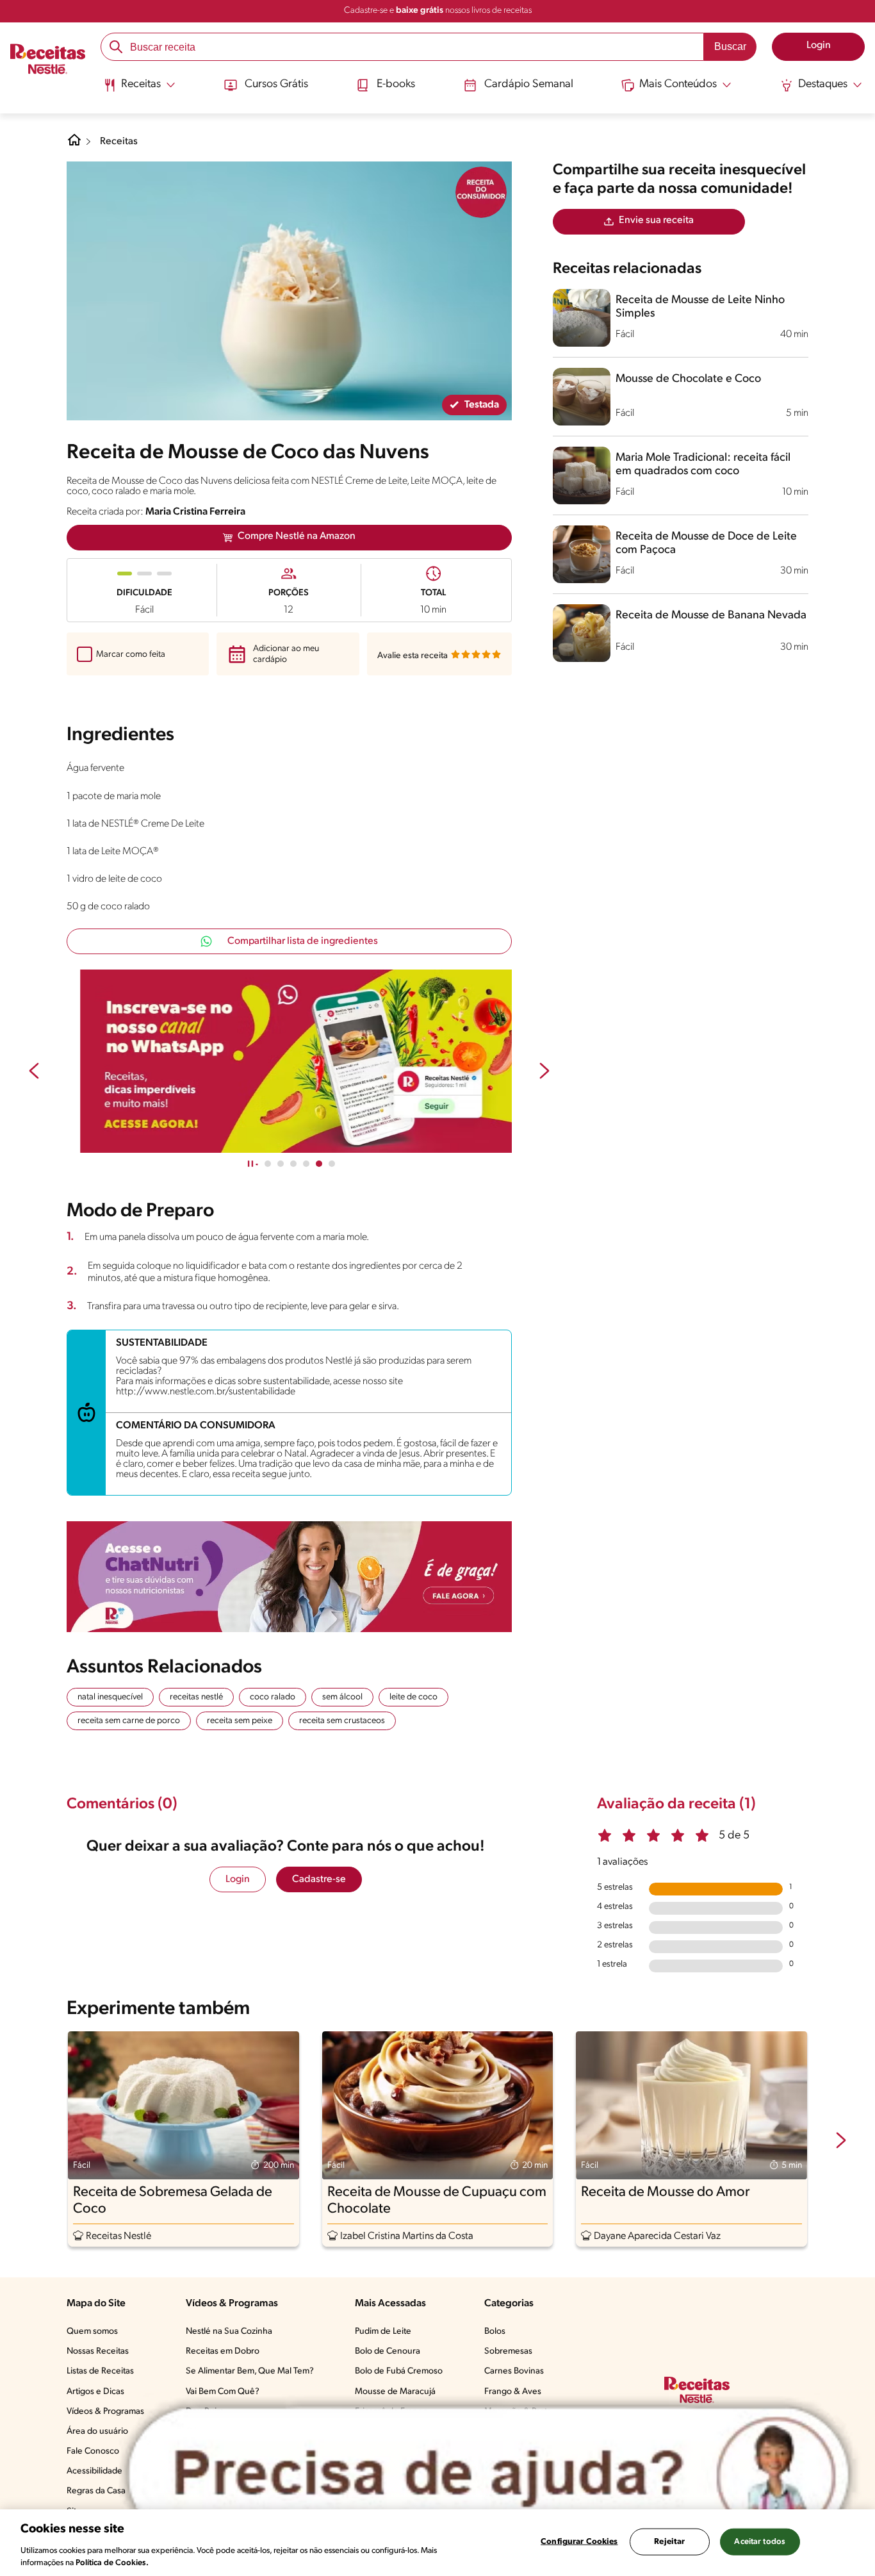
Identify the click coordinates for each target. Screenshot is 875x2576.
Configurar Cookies (579, 2542)
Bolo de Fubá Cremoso (399, 2371)
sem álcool (342, 1697)
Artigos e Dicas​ (95, 2392)
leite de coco (413, 1697)
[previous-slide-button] (34, 1072)
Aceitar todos (760, 2542)
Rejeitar (669, 2542)
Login (238, 1879)
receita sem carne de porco (129, 1721)
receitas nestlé (196, 1697)
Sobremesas (508, 2351)
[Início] (48, 60)
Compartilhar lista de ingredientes (303, 941)
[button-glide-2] (293, 1164)
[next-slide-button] (544, 1072)
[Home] (74, 145)
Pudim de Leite (383, 2332)
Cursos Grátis (276, 85)
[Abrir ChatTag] (489, 2474)
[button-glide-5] (332, 1164)
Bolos (495, 2332)
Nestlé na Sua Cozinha (229, 2332)
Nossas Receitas (98, 2351)
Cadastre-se (319, 1879)
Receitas (119, 142)
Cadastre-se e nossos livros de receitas (438, 11)
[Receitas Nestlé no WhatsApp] (289, 1061)
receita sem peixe (240, 1721)
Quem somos (92, 2332)
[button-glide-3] (306, 1164)
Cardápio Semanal (529, 85)
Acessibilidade (94, 2471)
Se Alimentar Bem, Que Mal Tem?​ (250, 2371)
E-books (396, 85)
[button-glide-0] (268, 1164)
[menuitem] (139, 90)
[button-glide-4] (319, 1164)
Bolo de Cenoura (388, 2351)
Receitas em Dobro (223, 2351)
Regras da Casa (96, 2491)
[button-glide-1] (281, 1164)
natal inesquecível (110, 1697)
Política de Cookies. (112, 2563)
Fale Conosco (93, 2451)
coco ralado (273, 1697)
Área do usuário (97, 2432)
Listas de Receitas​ (100, 2371)
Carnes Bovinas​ (514, 2371)
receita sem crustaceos (342, 1721)
